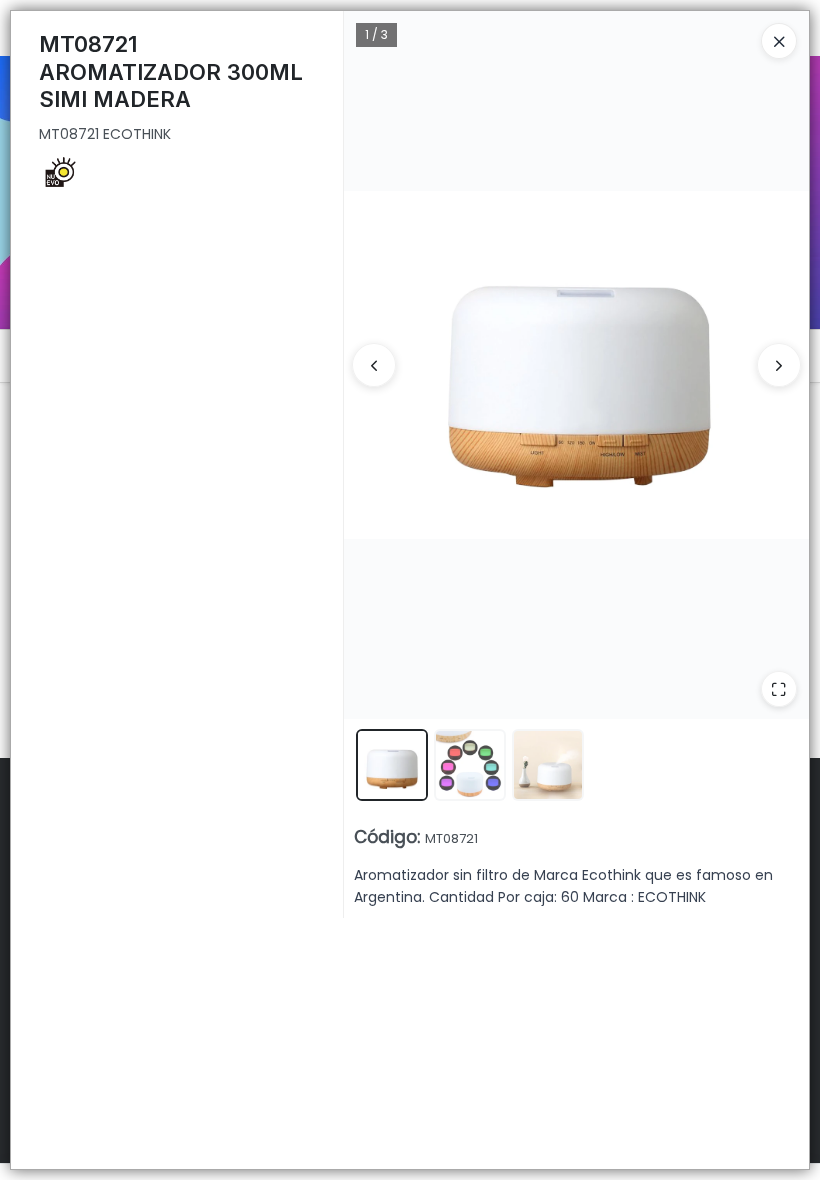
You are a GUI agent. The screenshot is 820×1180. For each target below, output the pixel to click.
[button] (392, 765)
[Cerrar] (779, 41)
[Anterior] (374, 365)
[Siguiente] (779, 365)
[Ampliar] (779, 689)
